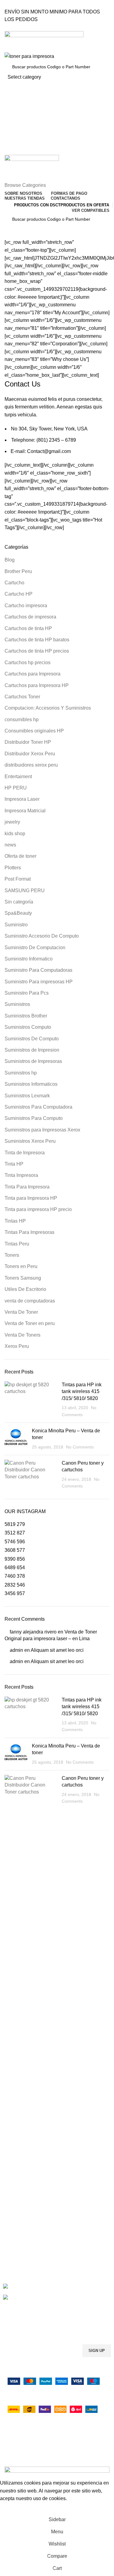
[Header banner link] (57, 1288)
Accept (12, 2508)
